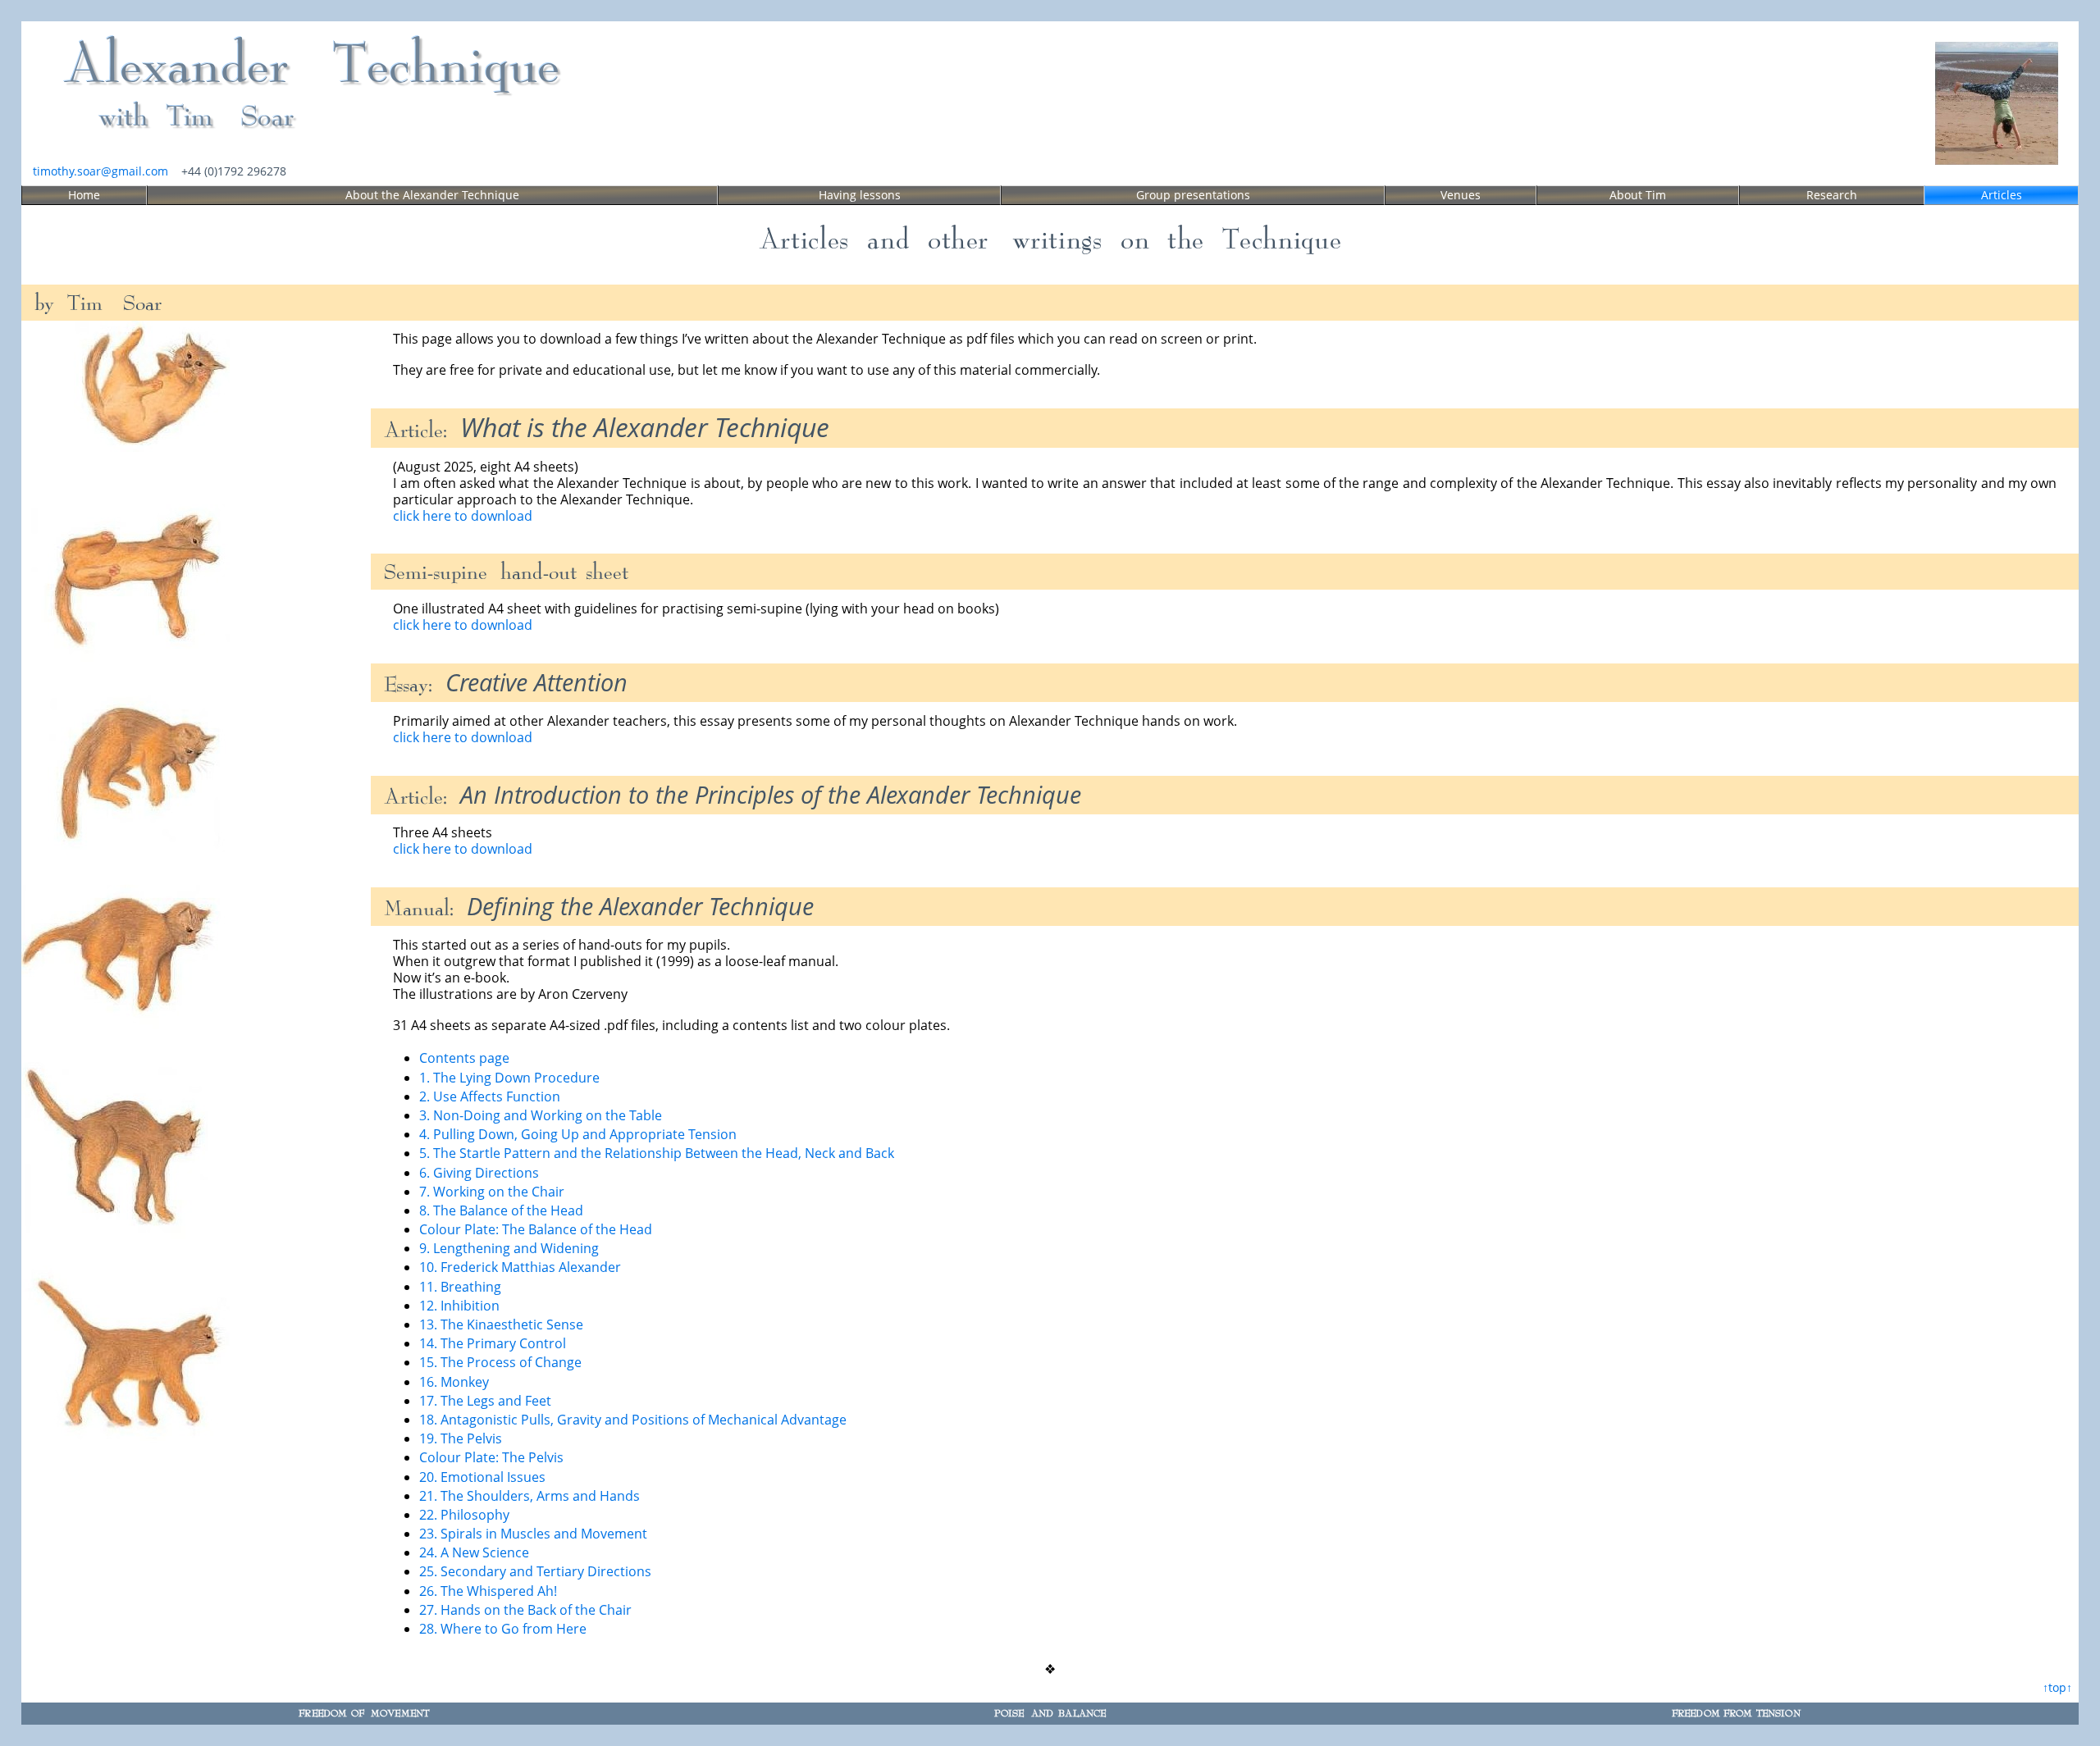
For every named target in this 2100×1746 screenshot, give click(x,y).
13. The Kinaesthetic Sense (501, 1324)
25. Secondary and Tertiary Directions (535, 1571)
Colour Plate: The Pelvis (491, 1457)
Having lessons (860, 195)
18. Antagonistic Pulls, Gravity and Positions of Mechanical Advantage (633, 1420)
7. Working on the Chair (492, 1192)
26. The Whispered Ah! (488, 1591)
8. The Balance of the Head (501, 1210)
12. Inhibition (459, 1306)
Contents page (464, 1058)
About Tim (1638, 195)
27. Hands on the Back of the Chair (525, 1610)
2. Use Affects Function (490, 1096)
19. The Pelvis (461, 1438)
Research (1832, 195)
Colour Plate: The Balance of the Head (536, 1229)
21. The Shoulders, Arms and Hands (530, 1496)
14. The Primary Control (493, 1343)
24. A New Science (474, 1552)
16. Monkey (454, 1382)
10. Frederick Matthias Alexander (520, 1267)
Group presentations (1193, 195)
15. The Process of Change (500, 1362)
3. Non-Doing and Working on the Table (541, 1115)
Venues (1461, 195)
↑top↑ (2057, 1687)
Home (84, 195)
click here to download (463, 516)
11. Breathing (460, 1287)
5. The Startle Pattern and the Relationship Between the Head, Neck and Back (657, 1153)
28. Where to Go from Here (503, 1629)
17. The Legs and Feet (485, 1401)
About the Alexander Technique (432, 195)
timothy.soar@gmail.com (100, 171)
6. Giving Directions (479, 1173)
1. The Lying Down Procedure (509, 1078)
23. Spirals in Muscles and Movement (533, 1534)
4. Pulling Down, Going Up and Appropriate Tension (578, 1134)
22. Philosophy (464, 1515)
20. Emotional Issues (482, 1477)
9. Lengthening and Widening (509, 1248)
